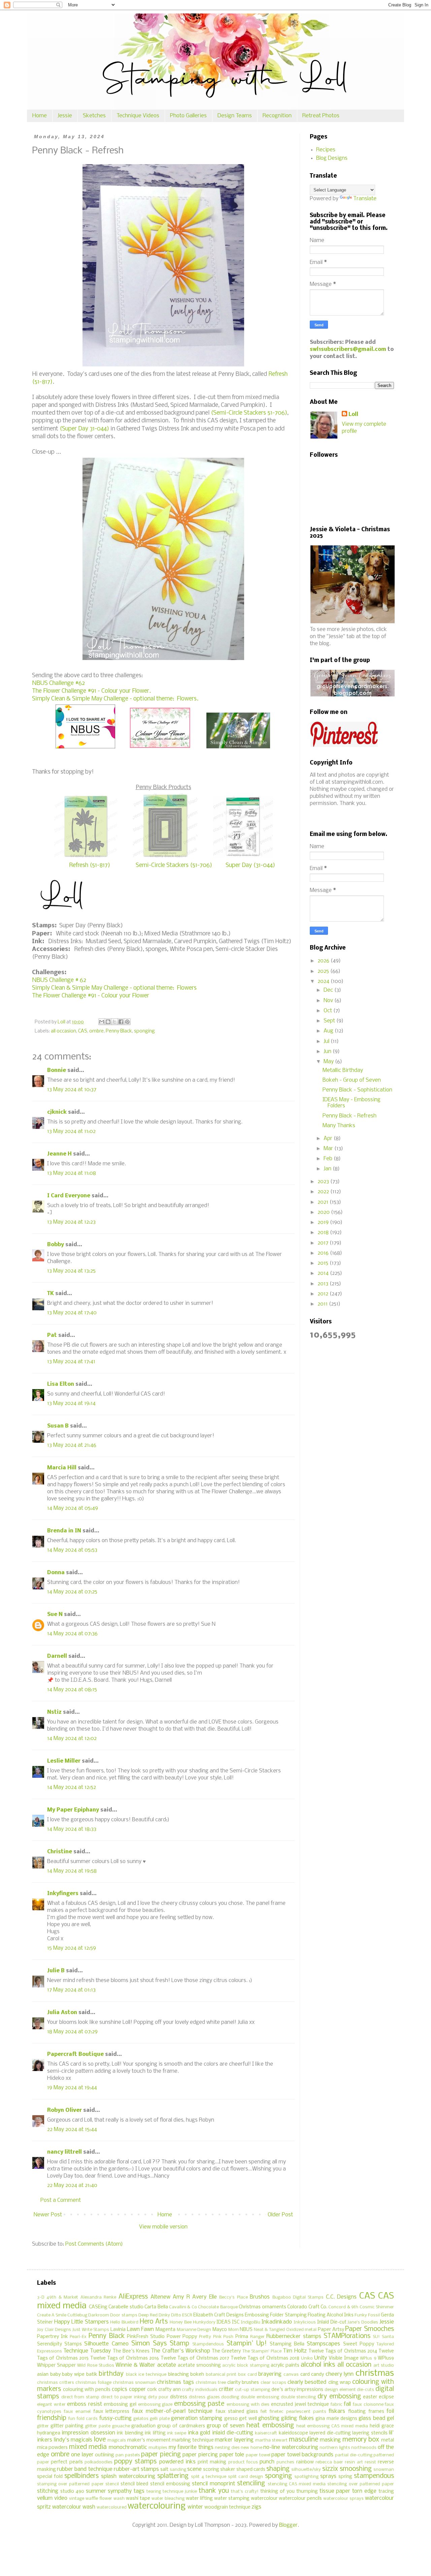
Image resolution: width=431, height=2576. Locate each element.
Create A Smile (52, 2315)
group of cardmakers (181, 2426)
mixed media (88, 2447)
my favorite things (191, 2447)
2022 (324, 1192)
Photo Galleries (188, 116)
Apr (329, 1139)
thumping (307, 2492)
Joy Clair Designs (54, 2330)
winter (195, 2507)
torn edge (364, 2491)
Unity (321, 2358)
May (329, 1062)
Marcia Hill (62, 1468)
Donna (56, 1573)
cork (152, 2390)
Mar (329, 1149)
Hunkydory (204, 2322)
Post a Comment (61, 2200)
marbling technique (193, 2440)
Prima (242, 2337)
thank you (214, 2491)
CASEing (98, 2307)
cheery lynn (340, 2374)
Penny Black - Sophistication (357, 1090)
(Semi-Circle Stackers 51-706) (249, 413)
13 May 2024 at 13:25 (71, 1271)
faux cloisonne (368, 2405)
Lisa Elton (61, 1384)
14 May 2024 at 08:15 (72, 1690)
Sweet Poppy (359, 2344)
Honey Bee (181, 2322)
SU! (376, 2337)
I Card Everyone (69, 1196)
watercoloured (112, 2507)
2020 (324, 1212)
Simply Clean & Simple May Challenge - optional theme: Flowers (114, 988)
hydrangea (49, 2433)
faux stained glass (237, 2412)
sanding (178, 2470)
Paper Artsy (331, 2330)
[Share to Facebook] (121, 1022)
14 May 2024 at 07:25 (72, 1592)
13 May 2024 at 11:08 (72, 1173)
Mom (234, 2330)
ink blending (130, 2433)
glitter (43, 2426)
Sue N (55, 1614)
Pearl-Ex (78, 2337)
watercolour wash (74, 2507)
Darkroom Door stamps (113, 2315)
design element (340, 2390)
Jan (328, 1169)
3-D (41, 2297)
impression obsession (88, 2433)
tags (139, 2491)
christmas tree (211, 2383)
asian (43, 2375)
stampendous (374, 2476)
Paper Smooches (370, 2329)
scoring (211, 2470)
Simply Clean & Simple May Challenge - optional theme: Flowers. (115, 699)
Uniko (307, 2358)
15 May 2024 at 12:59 (72, 1948)
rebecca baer (329, 2462)
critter (226, 2389)
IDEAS (224, 2322)
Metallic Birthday (343, 1070)
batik (92, 2375)
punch (267, 2462)
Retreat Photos (321, 116)
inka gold (199, 2433)
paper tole (232, 2455)
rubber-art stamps (136, 2469)
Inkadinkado (277, 2322)
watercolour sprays (343, 2499)
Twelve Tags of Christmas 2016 (125, 2358)
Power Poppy (182, 2337)
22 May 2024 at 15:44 (72, 2130)
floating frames (366, 2412)
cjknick (57, 1112)
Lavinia (118, 2330)
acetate (167, 2365)
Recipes (326, 150)
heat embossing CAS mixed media (332, 2426)
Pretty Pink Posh (216, 2337)
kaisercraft (266, 2433)
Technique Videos (138, 116)
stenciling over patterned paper (361, 2484)
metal (388, 2440)
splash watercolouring (128, 2476)
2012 (324, 1294)
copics (120, 2389)
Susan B (58, 1426)
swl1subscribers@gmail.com (348, 349)
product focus (243, 2462)
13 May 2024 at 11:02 (71, 1131)
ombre (96, 1031)
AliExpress (133, 2297)
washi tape (138, 2499)
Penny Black (119, 1031)
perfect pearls (67, 2462)
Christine (60, 1852)
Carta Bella (156, 2307)
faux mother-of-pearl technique (172, 2411)
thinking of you (277, 2492)
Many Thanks (339, 1126)
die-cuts (366, 2390)
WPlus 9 (368, 2358)
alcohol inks (318, 2365)
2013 (324, 1284)
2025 (324, 971)
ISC (236, 2322)
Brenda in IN (64, 1531)
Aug (329, 1031)
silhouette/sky (306, 2470)
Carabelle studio (126, 2307)
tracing (386, 2492)
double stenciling (299, 2397)
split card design (245, 2477)
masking (330, 2440)
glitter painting (67, 2426)
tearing (154, 2492)
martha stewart (272, 2440)
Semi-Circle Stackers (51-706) (174, 865)
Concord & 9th (343, 2307)
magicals (117, 2440)
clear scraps (273, 2383)
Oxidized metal (302, 2330)
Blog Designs (332, 158)
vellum (45, 2498)
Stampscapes (323, 2344)
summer (96, 2491)
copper (137, 2389)
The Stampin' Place (262, 2351)
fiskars (337, 2411)
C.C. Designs (341, 2297)
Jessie (65, 116)
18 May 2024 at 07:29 (72, 2032)
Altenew (160, 2297)
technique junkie (180, 2492)
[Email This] (102, 1022)
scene (194, 2469)
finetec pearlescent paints (298, 2412)
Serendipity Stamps (59, 2344)
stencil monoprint (213, 2484)
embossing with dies (248, 2405)
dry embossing (339, 2397)
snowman (384, 2470)
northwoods (364, 2448)
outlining (105, 2455)
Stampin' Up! (247, 2344)
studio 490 (72, 2492)
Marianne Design (194, 2330)
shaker (228, 2470)
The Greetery (226, 2351)
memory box (361, 2440)
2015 (324, 1263)
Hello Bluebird (124, 2322)
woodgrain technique (227, 2507)
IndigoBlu (251, 2322)
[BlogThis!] (108, 1022)
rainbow (305, 2462)
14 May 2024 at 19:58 (72, 1871)
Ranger (257, 2337)
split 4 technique (209, 2477)
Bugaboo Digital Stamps (298, 2297)
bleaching (178, 2375)
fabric (337, 2405)
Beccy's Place (233, 2297)
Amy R (181, 2297)
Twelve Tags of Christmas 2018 (265, 2358)
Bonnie (57, 1070)
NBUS (246, 2330)
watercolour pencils (300, 2499)
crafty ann (170, 2390)
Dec (329, 990)
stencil (112, 2484)
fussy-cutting (115, 2418)
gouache (121, 2426)
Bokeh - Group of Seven (352, 1080)
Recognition (277, 116)
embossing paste (199, 2404)
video (61, 2498)
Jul (327, 1041)
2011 (323, 1304)
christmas (375, 2374)
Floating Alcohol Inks (331, 2315)
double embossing (260, 2397)
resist (370, 2462)
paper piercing (200, 2455)
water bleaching (168, 2499)
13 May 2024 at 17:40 (72, 1313)
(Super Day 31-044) (84, 429)
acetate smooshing (199, 2365)
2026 (324, 961)
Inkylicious (305, 2322)
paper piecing (161, 2455)
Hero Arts (154, 2322)
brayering (270, 2374)
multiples (158, 2448)
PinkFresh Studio (146, 2337)
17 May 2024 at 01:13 (71, 1990)
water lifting (199, 2499)
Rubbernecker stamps (294, 2337)
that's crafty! (245, 2492)
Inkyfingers (63, 1894)
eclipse (386, 2397)
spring (345, 2477)
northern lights (335, 2448)
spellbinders (81, 2476)
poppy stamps (135, 2462)
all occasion (63, 1031)
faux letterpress (111, 2412)
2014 (324, 1273)
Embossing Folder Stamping (276, 2315)
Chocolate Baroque (218, 2307)
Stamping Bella (287, 2344)
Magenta (165, 2330)
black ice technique (146, 2375)
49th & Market (62, 2297)
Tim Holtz (295, 2351)
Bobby (56, 1245)
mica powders (52, 2448)
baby (55, 2375)
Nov (329, 1001)
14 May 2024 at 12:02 (72, 1739)
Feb (329, 1159)
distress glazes (204, 2397)
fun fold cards (83, 2419)
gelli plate (160, 2419)
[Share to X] (114, 1022)
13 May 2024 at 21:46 (72, 1445)
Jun (328, 1052)
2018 (324, 1233)
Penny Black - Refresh (350, 1116)
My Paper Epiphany (73, 1810)
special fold (50, 2477)
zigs (256, 2507)
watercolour (264, 2499)
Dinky (164, 2315)
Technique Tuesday (87, 2351)
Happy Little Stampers (81, 2322)
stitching (48, 2491)
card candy (312, 2375)
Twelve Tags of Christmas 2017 (195, 2358)
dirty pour (158, 2397)
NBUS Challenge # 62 (59, 980)
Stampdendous (208, 2344)
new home (251, 2448)
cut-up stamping (253, 2390)
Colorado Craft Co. (307, 2307)
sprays (328, 2476)
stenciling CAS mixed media (297, 2484)
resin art (354, 2462)
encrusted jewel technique (300, 2405)
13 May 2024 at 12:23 (71, 1222)
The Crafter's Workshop (180, 2351)
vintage (77, 2499)
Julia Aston (62, 2013)
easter (370, 2397)
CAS (83, 1031)
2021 (324, 1202)
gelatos (141, 2419)
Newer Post (48, 2215)
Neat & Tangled (269, 2330)
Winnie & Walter (135, 2365)
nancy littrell (64, 2152)
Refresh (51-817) (90, 865)
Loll (353, 414)
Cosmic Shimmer (377, 2307)
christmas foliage (93, 2383)
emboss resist (85, 2404)
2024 (324, 981)
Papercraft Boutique (75, 2054)
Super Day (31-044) (250, 865)
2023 (324, 1182)
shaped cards (251, 2470)
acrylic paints (285, 2365)
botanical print (221, 2375)
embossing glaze (155, 2405)
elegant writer (51, 2405)
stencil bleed (134, 2484)
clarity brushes (243, 2383)
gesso (231, 2419)
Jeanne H (59, 1154)
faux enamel (77, 2412)
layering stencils (370, 2433)
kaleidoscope (293, 2433)
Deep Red (148, 2315)
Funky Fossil (367, 2315)
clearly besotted (307, 2382)
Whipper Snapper (56, 2365)
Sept (330, 1021)
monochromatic (128, 2447)
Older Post (280, 2215)
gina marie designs (336, 2419)
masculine (304, 2440)
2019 (324, 1222)
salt (164, 2470)
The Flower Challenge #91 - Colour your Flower (91, 996)
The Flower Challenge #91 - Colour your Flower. (91, 691)
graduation (143, 2426)
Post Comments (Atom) (94, 2244)
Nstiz (54, 1712)
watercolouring (157, 2506)
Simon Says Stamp (160, 2344)
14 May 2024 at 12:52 (72, 1787)
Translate (365, 199)
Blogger (288, 2525)
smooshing (356, 2469)
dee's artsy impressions (297, 2390)
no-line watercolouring (291, 2447)
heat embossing (270, 2426)
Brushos (260, 2297)
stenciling (251, 2484)
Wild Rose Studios (95, 2365)
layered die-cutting (330, 2433)
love (100, 2440)
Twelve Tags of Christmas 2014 (343, 2351)
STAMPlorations (347, 2336)
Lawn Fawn (141, 2329)
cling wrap (340, 2383)
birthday (111, 2374)
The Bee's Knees (131, 2351)
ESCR (187, 2315)
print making (212, 2462)
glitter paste (98, 2426)
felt (264, 2412)
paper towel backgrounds (302, 2455)
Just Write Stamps (91, 2330)
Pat (52, 1335)
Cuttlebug (77, 2315)
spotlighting (306, 2477)
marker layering (234, 2440)
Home (40, 116)
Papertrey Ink (53, 2337)
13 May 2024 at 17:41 (71, 1362)
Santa (388, 2337)
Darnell (57, 1656)
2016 (324, 1253)
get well (248, 2419)
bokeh (197, 2375)
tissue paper (335, 2491)
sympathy (120, 2491)
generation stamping (197, 2418)
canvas (291, 2375)
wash (119, 2499)
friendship (52, 2418)
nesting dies (227, 2448)
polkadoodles (98, 2462)
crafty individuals (200, 2390)
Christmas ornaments (262, 2307)
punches (285, 2462)
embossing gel (120, 2405)
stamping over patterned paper (70, 2484)
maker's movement (149, 2440)
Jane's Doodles (363, 2322)
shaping (278, 2469)
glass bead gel (376, 2418)
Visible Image (343, 2358)
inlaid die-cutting (233, 2433)
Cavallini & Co (183, 2307)
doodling (230, 2397)
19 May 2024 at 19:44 (72, 2088)
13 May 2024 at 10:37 (72, 1090)
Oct (328, 1011)
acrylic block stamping (246, 2365)
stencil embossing (170, 2484)
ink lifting (155, 2433)
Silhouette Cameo (106, 2344)
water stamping (232, 2499)
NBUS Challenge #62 (58, 683)
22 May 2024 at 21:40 (72, 2185)
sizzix (330, 2469)
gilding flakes (297, 2418)
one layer (82, 2455)
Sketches (94, 116)
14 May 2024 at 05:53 (72, 1550)
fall (347, 2404)
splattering (173, 2476)
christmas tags (175, 2382)
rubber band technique (85, 2469)
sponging (144, 1031)
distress (179, 2397)
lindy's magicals (73, 2440)
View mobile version (163, 2227)
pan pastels (128, 2455)
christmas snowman (134, 2383)
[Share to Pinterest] (127, 1022)
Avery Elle (204, 2297)
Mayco (220, 2330)
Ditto (176, 2315)
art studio (384, 2365)
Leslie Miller (64, 1761)
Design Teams (235, 116)
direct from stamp (80, 2397)
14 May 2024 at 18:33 (72, 1829)
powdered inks (177, 2462)
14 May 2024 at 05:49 (73, 1508)
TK (51, 1294)
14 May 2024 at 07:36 (72, 1634)
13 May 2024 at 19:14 (71, 1403)
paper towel (258, 2455)
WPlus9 (386, 2358)
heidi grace (382, 2426)
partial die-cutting (354, 2455)
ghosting (269, 2418)
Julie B (56, 1971)
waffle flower (99, 2499)
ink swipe (177, 2433)
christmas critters (56, 2383)
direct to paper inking (124, 2397)
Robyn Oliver (64, 2110)
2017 (324, 1243)
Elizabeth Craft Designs (219, 2315)
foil (390, 2411)
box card (247, 2375)
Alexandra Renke (98, 2297)
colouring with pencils (87, 2390)
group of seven (226, 2426)
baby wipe (73, 2375)
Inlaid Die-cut (332, 2322)
